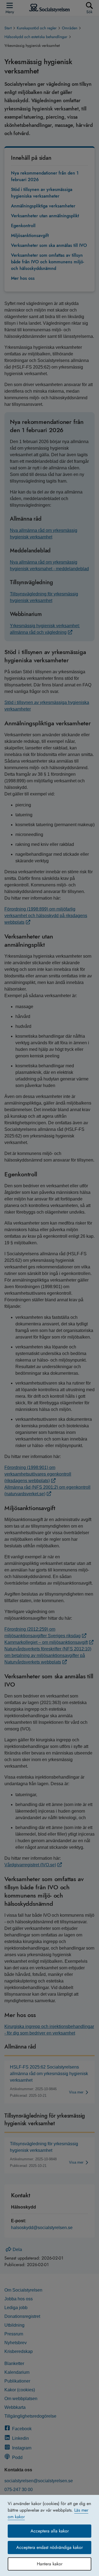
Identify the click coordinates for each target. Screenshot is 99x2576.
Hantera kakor (50, 2564)
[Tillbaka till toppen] (87, 2561)
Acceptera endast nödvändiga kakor (50, 2547)
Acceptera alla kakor (50, 2531)
